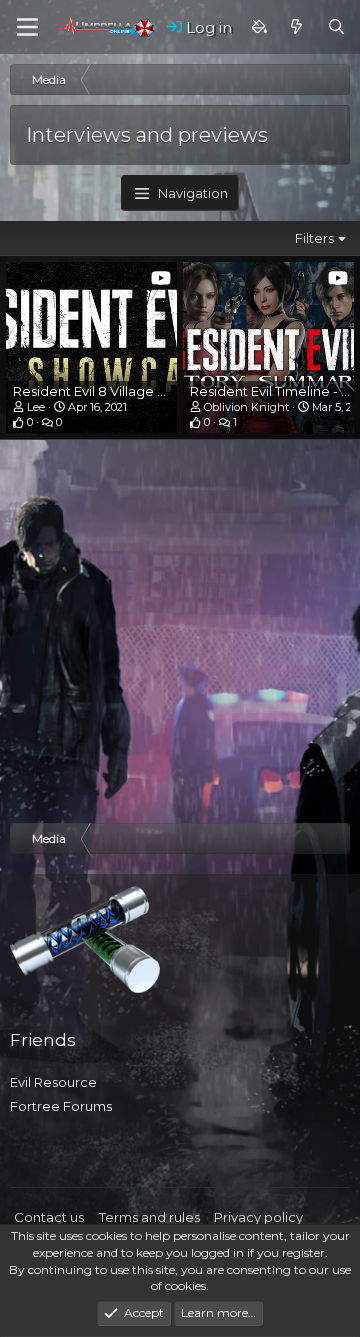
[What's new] (296, 27)
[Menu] (27, 27)
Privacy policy (258, 1217)
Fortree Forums (61, 1106)
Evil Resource (53, 1082)
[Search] (336, 27)
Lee (36, 407)
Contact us (49, 1217)
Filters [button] (314, 238)
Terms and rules (149, 1217)
